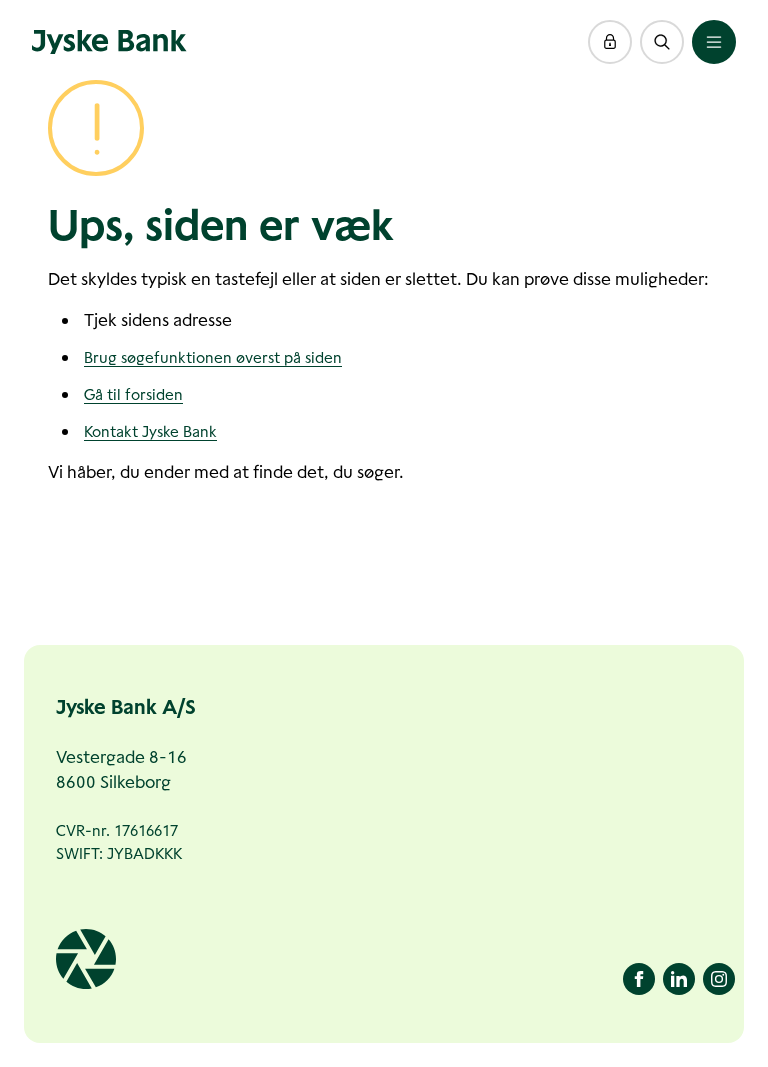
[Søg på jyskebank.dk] (662, 42)
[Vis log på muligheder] (610, 42)
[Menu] (714, 42)
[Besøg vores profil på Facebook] (639, 979)
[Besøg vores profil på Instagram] (719, 979)
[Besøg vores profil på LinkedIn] (679, 979)
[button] (610, 42)
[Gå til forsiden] (109, 42)
